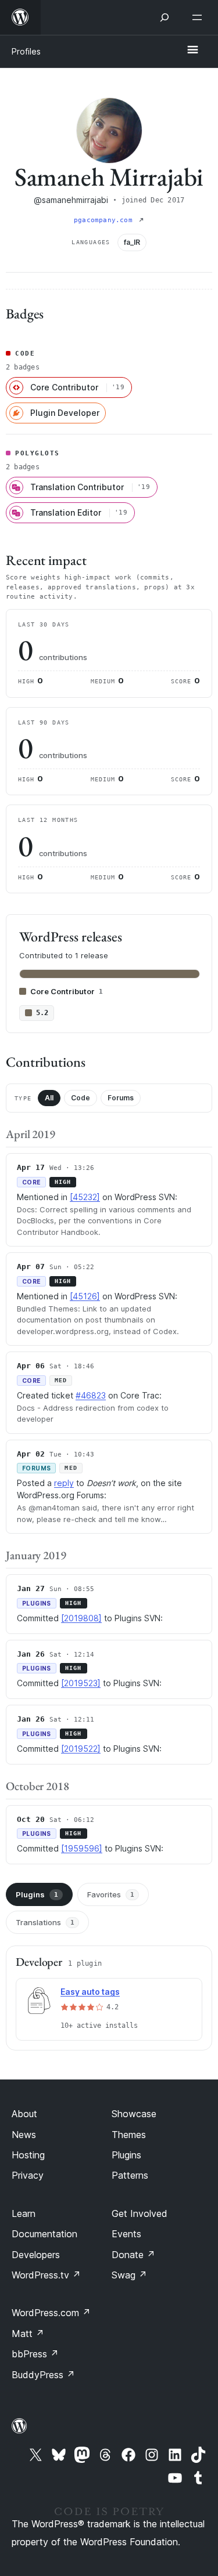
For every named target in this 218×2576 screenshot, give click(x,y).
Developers (36, 2255)
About (24, 2114)
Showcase (134, 2114)
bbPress (35, 2354)
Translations (45, 1922)
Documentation (44, 2234)
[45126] (85, 1296)
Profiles (26, 51)
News (24, 2135)
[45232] (85, 1197)
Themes (129, 2135)
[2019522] (81, 1749)
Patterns (130, 2175)
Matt (28, 2334)
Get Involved (140, 2213)
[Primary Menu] (192, 50)
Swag (129, 2275)
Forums (121, 1098)
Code (81, 1098)
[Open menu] (199, 17)
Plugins (37, 1894)
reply (64, 1483)
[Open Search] (165, 17)
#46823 (91, 1395)
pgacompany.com (105, 220)
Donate (133, 2255)
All (49, 1098)
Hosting (28, 2155)
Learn (24, 2213)
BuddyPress (43, 2375)
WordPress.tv (46, 2275)
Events (126, 2234)
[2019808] (81, 1618)
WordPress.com (51, 2313)
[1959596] (82, 1848)
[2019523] (81, 1683)
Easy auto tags (90, 1992)
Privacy (28, 2175)
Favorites (111, 1894)
